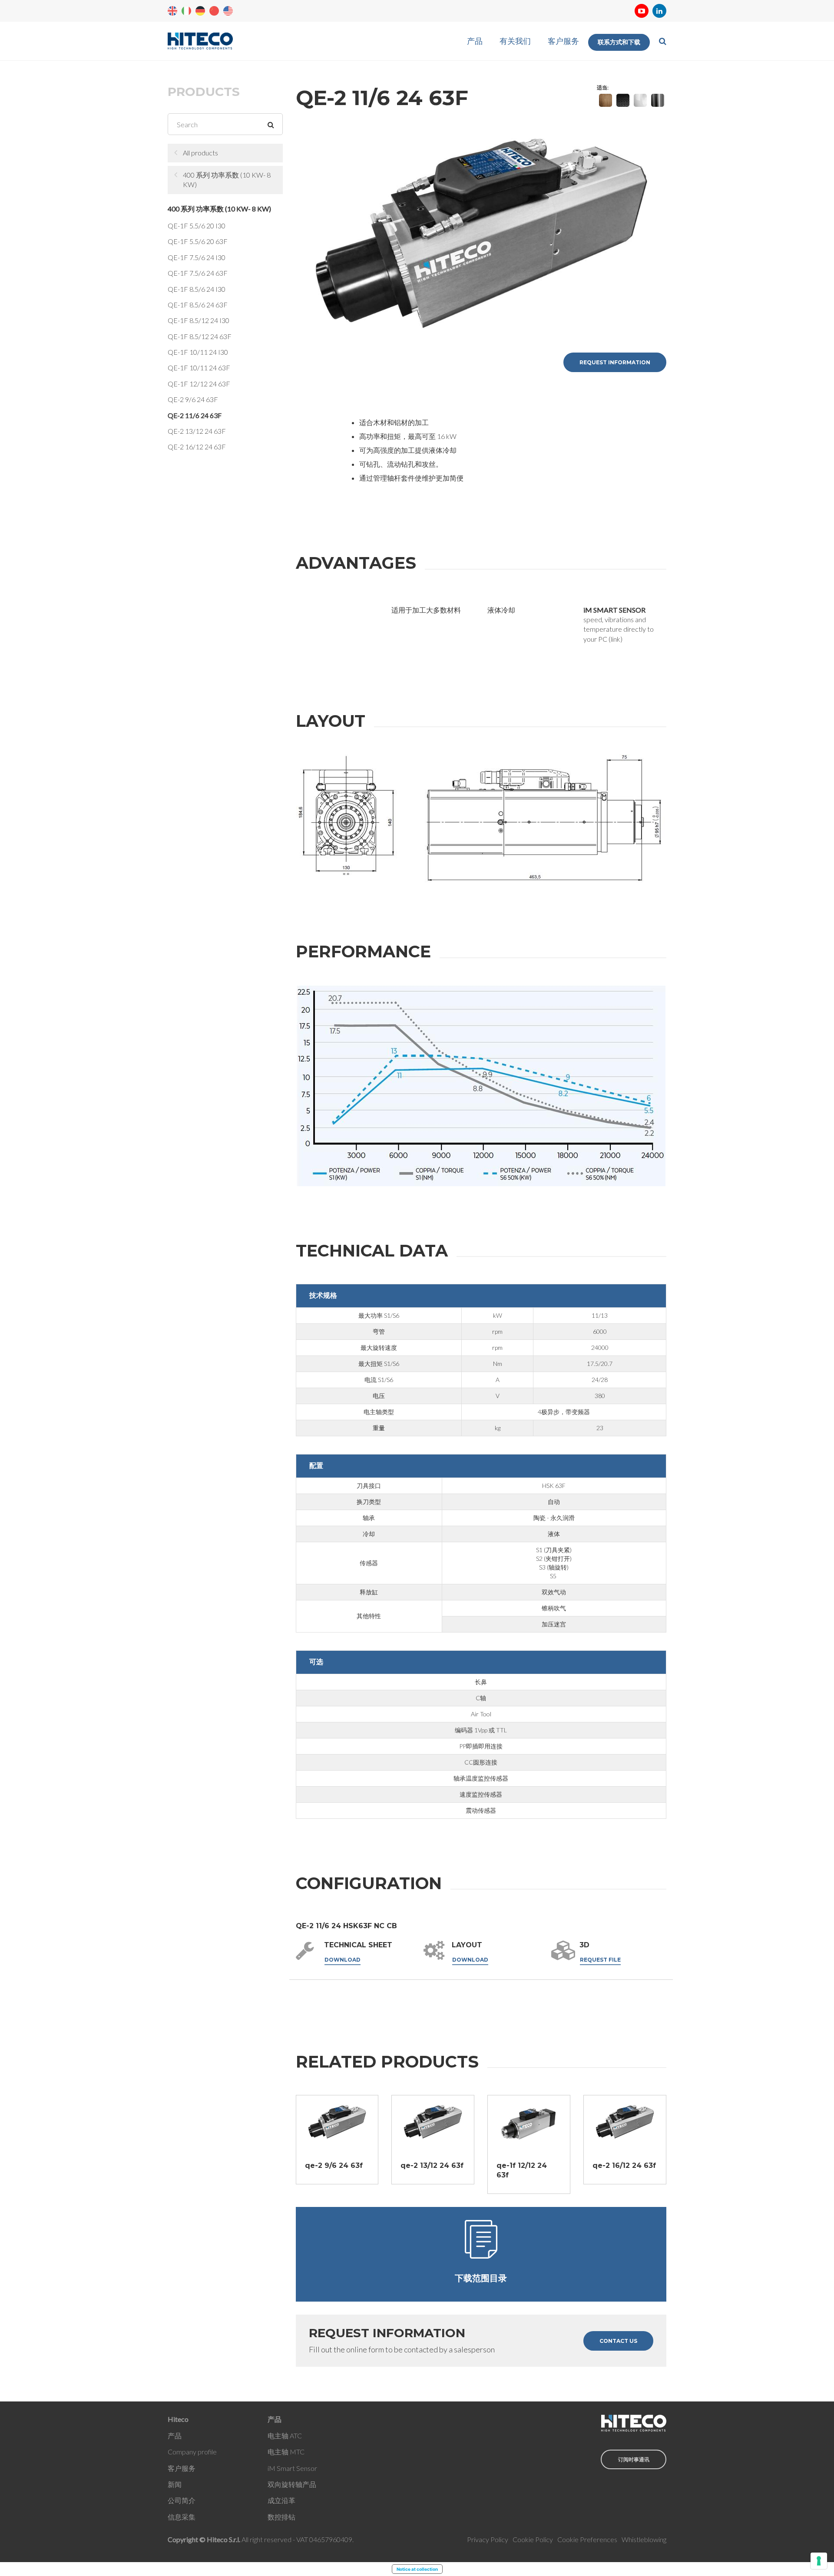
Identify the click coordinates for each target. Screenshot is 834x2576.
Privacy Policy (488, 2539)
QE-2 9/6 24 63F (193, 399)
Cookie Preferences (587, 2539)
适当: (603, 87)
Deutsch (200, 11)
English (172, 11)
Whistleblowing (644, 2539)
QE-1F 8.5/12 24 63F (200, 336)
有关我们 (515, 41)
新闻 (175, 2484)
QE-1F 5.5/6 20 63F (198, 241)
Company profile (192, 2452)
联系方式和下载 (619, 42)
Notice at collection (417, 2569)
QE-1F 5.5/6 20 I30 (197, 226)
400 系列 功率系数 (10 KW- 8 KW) (227, 180)
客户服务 (563, 41)
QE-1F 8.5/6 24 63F (198, 305)
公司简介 (182, 2500)
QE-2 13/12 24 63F (197, 431)
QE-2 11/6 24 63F (195, 415)
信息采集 (182, 2517)
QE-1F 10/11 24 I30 (198, 352)
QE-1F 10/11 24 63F (199, 368)
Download (343, 1960)
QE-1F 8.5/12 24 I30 (199, 320)
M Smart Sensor (293, 2468)
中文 (214, 11)
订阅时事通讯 (634, 2459)
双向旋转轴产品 (292, 2484)
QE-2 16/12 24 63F (197, 447)
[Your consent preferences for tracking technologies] (819, 2561)
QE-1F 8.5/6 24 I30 (197, 289)
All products (200, 153)
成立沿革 (281, 2500)
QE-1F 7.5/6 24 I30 (197, 257)
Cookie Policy (533, 2539)
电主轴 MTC (286, 2452)
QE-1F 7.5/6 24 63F (198, 273)
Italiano (186, 11)
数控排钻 (281, 2517)
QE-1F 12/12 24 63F (199, 384)
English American (228, 11)
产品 (475, 41)
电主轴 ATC (285, 2436)
